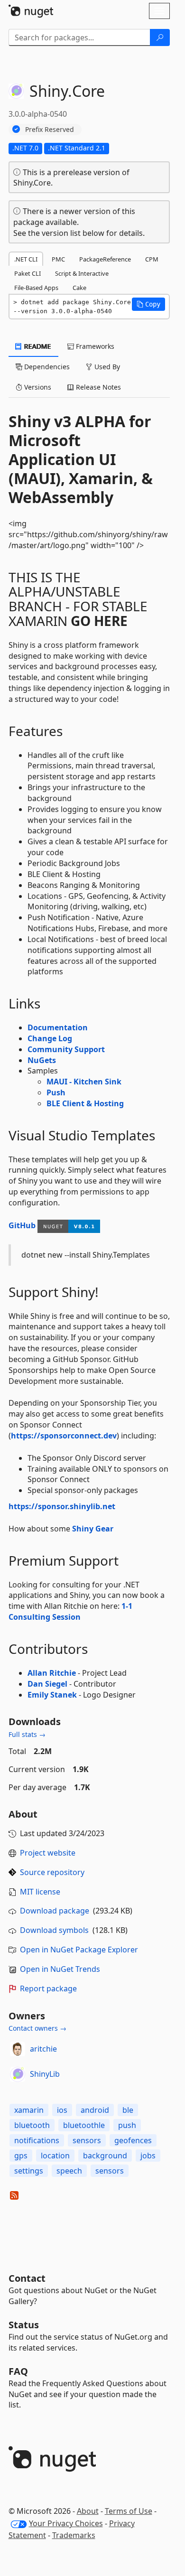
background (105, 2156)
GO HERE (99, 621)
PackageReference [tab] (105, 259)
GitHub (22, 1225)
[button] (148, 304)
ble (128, 2110)
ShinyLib (45, 2074)
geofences (133, 2140)
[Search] (160, 37)
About (88, 2511)
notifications (37, 2140)
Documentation (58, 1027)
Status (24, 2325)
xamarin (29, 2110)
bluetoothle (84, 2125)
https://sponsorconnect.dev (64, 1436)
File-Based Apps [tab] (36, 288)
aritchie (43, 2049)
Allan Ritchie (52, 1673)
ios (62, 2110)
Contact (27, 2278)
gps (21, 2156)
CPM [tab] (152, 259)
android (95, 2110)
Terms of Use (129, 2511)
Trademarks (74, 2535)
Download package (55, 1911)
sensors (87, 2140)
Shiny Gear (93, 1529)
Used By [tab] (106, 367)
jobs (148, 2156)
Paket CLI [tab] (28, 273)
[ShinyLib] (18, 2074)
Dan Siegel (47, 1684)
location (55, 2156)
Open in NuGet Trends (60, 1969)
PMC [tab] (58, 259)
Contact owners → (37, 2028)
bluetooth (32, 2125)
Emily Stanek (52, 1695)
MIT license (40, 1892)
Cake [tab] (79, 288)
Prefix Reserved (50, 129)
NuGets (42, 1060)
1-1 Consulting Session (70, 1611)
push (127, 2125)
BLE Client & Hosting (85, 1103)
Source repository (52, 1872)
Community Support (66, 1049)
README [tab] (37, 346)
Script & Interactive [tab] (82, 273)
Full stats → (27, 1734)
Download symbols (54, 1930)
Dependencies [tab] (46, 367)
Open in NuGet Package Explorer (79, 1950)
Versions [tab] (37, 387)
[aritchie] (18, 2049)
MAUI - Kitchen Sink (84, 1082)
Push (56, 1092)
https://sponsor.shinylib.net (62, 1506)
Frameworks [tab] (94, 346)
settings (29, 2171)
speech (69, 2171)
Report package (48, 1988)
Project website (48, 1853)
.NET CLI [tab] (26, 259)
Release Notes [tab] (97, 387)
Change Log (50, 1038)
